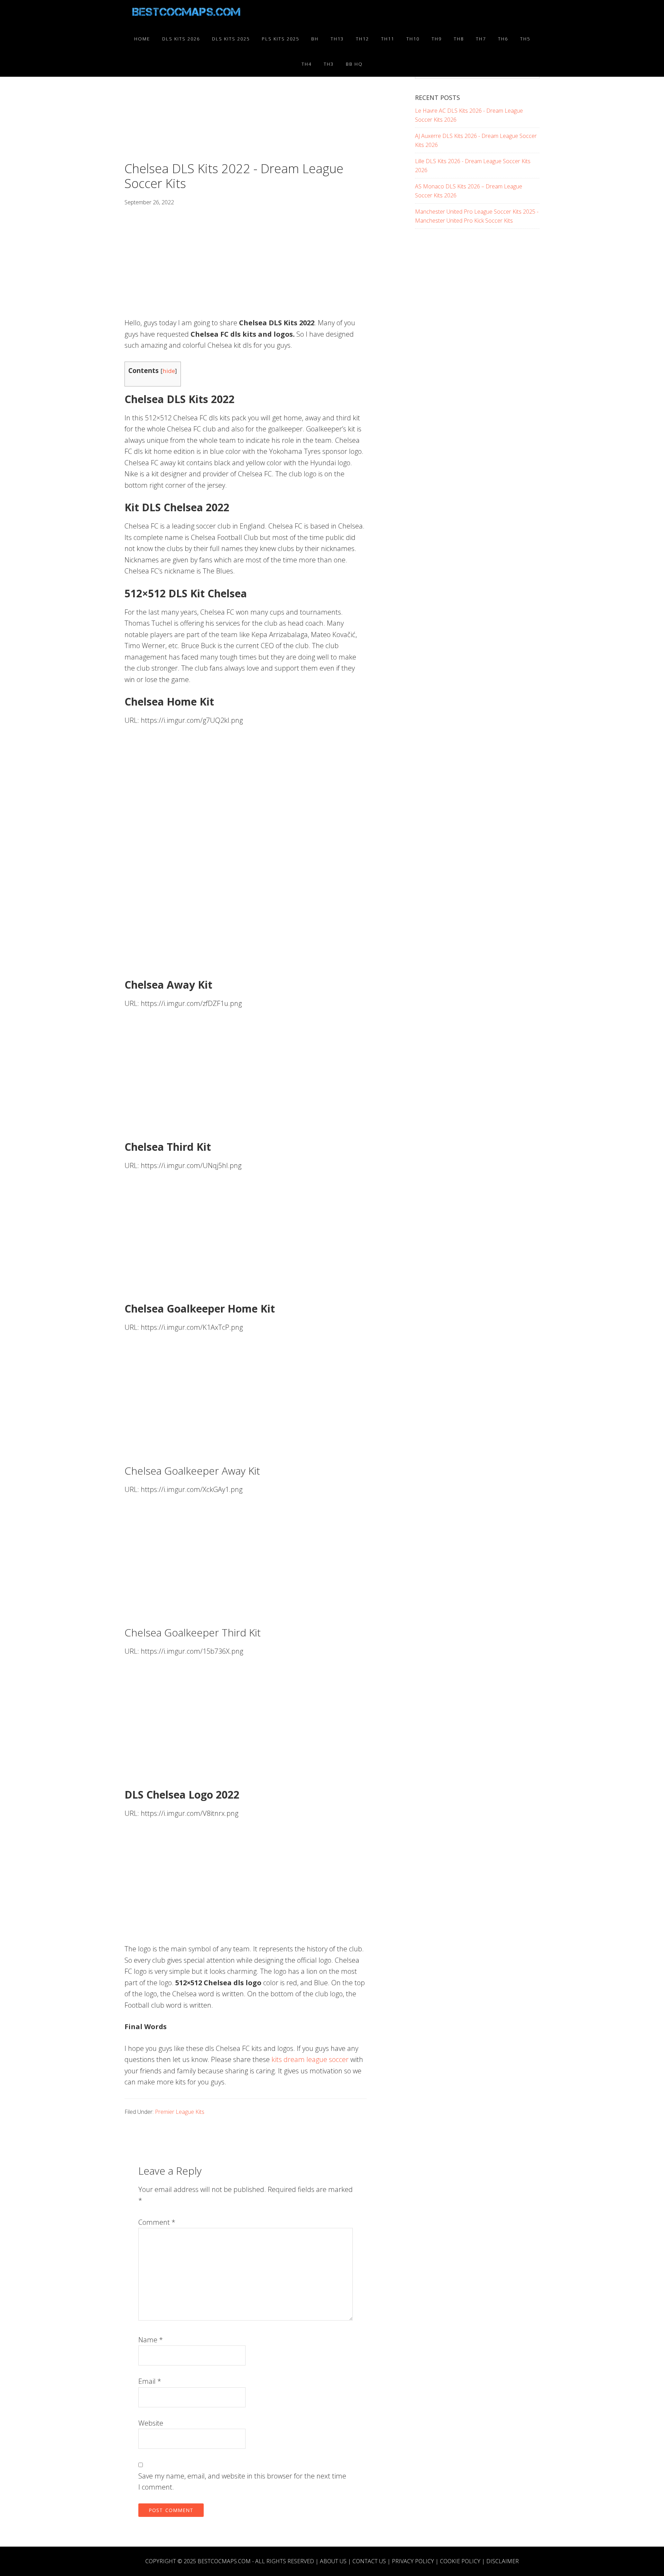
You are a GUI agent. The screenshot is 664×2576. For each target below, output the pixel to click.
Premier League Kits (180, 2112)
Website (151, 2423)
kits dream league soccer (310, 2059)
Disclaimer (502, 2561)
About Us (333, 2561)
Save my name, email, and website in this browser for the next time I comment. (242, 2482)
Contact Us (369, 2561)
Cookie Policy (460, 2561)
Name (151, 2340)
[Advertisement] (246, 110)
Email (150, 2381)
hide (169, 371)
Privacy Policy (413, 2561)
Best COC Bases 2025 (187, 13)
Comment (157, 2222)
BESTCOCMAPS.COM (224, 2561)
